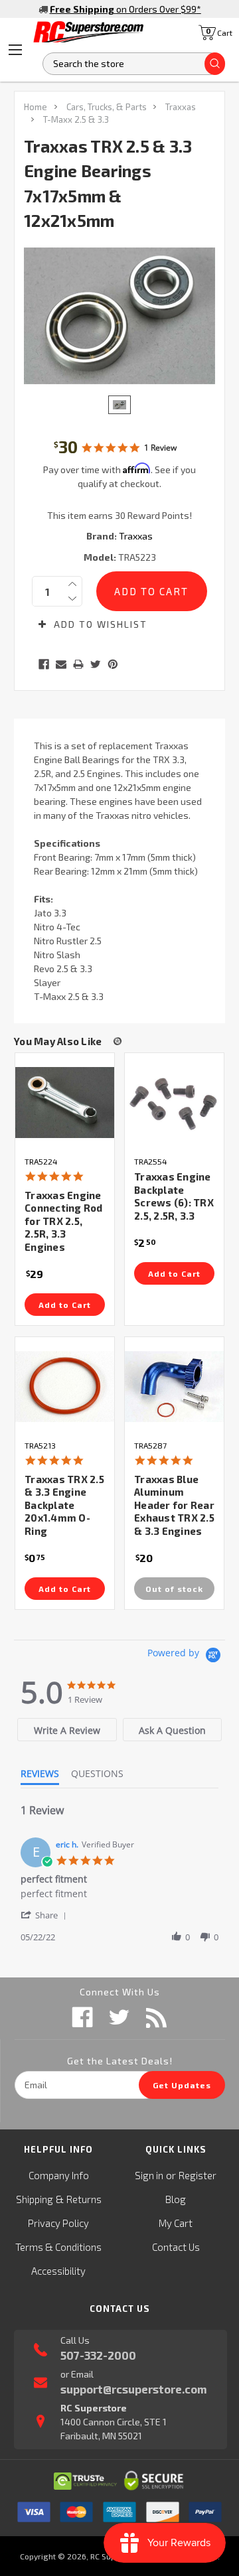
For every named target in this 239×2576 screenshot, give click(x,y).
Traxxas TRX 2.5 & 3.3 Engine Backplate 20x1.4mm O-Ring (64, 1505)
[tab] (67, 1730)
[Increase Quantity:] (72, 584)
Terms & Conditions (58, 2247)
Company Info (59, 2175)
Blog (176, 2199)
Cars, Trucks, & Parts (107, 107)
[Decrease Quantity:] (72, 599)
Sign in (149, 2175)
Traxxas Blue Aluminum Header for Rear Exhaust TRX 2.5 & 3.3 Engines (174, 1505)
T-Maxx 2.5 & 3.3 (76, 119)
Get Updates (182, 2085)
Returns (84, 2199)
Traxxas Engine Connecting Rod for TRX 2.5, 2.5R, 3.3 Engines (64, 1221)
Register (198, 2175)
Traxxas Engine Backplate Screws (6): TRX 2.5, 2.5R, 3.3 (174, 1196)
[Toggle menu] (15, 50)
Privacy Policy (58, 2223)
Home (36, 107)
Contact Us (176, 2247)
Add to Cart (65, 1305)
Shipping (35, 2199)
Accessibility (58, 2271)
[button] (46, 1915)
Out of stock (174, 1589)
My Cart (176, 2223)
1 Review (160, 448)
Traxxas (181, 107)
